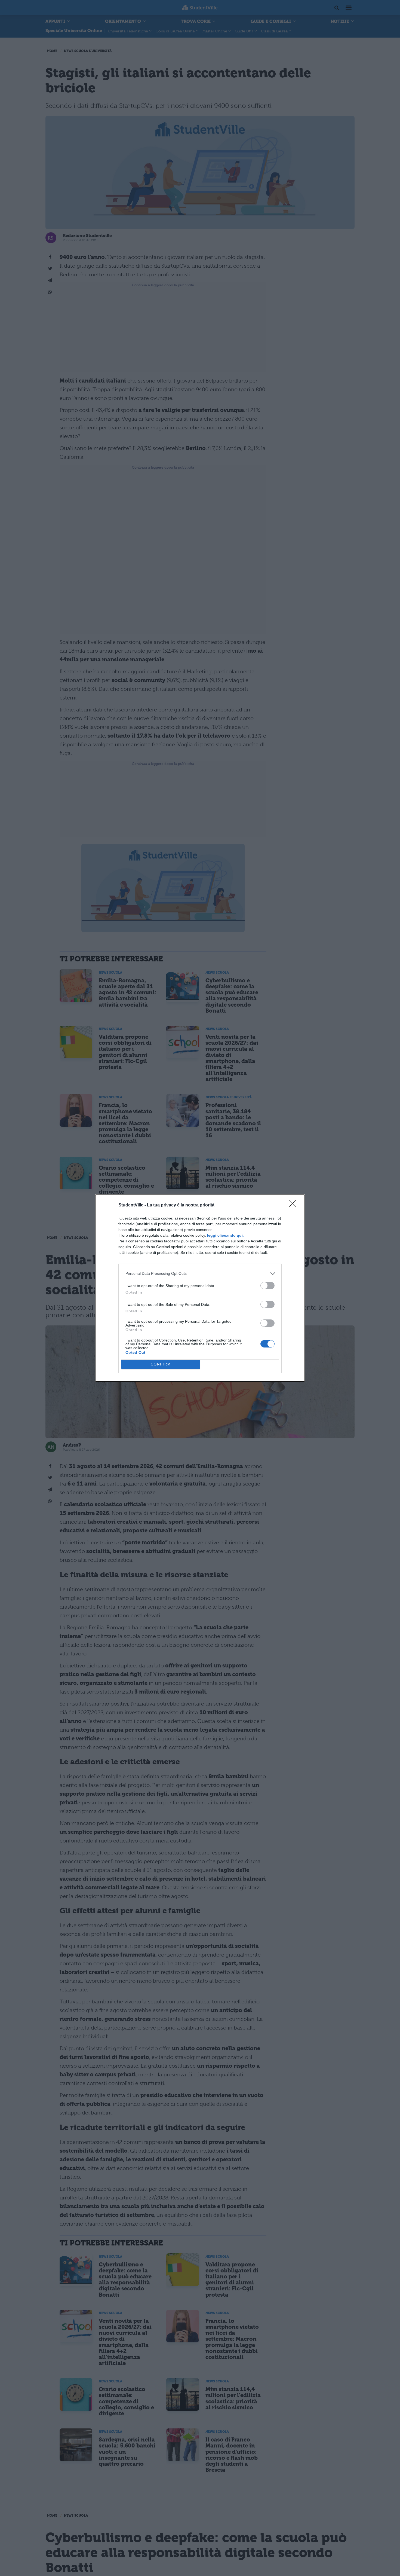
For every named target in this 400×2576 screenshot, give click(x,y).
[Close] (294, 1205)
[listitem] (200, 1274)
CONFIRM (161, 1364)
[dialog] (200, 1288)
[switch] (267, 1286)
